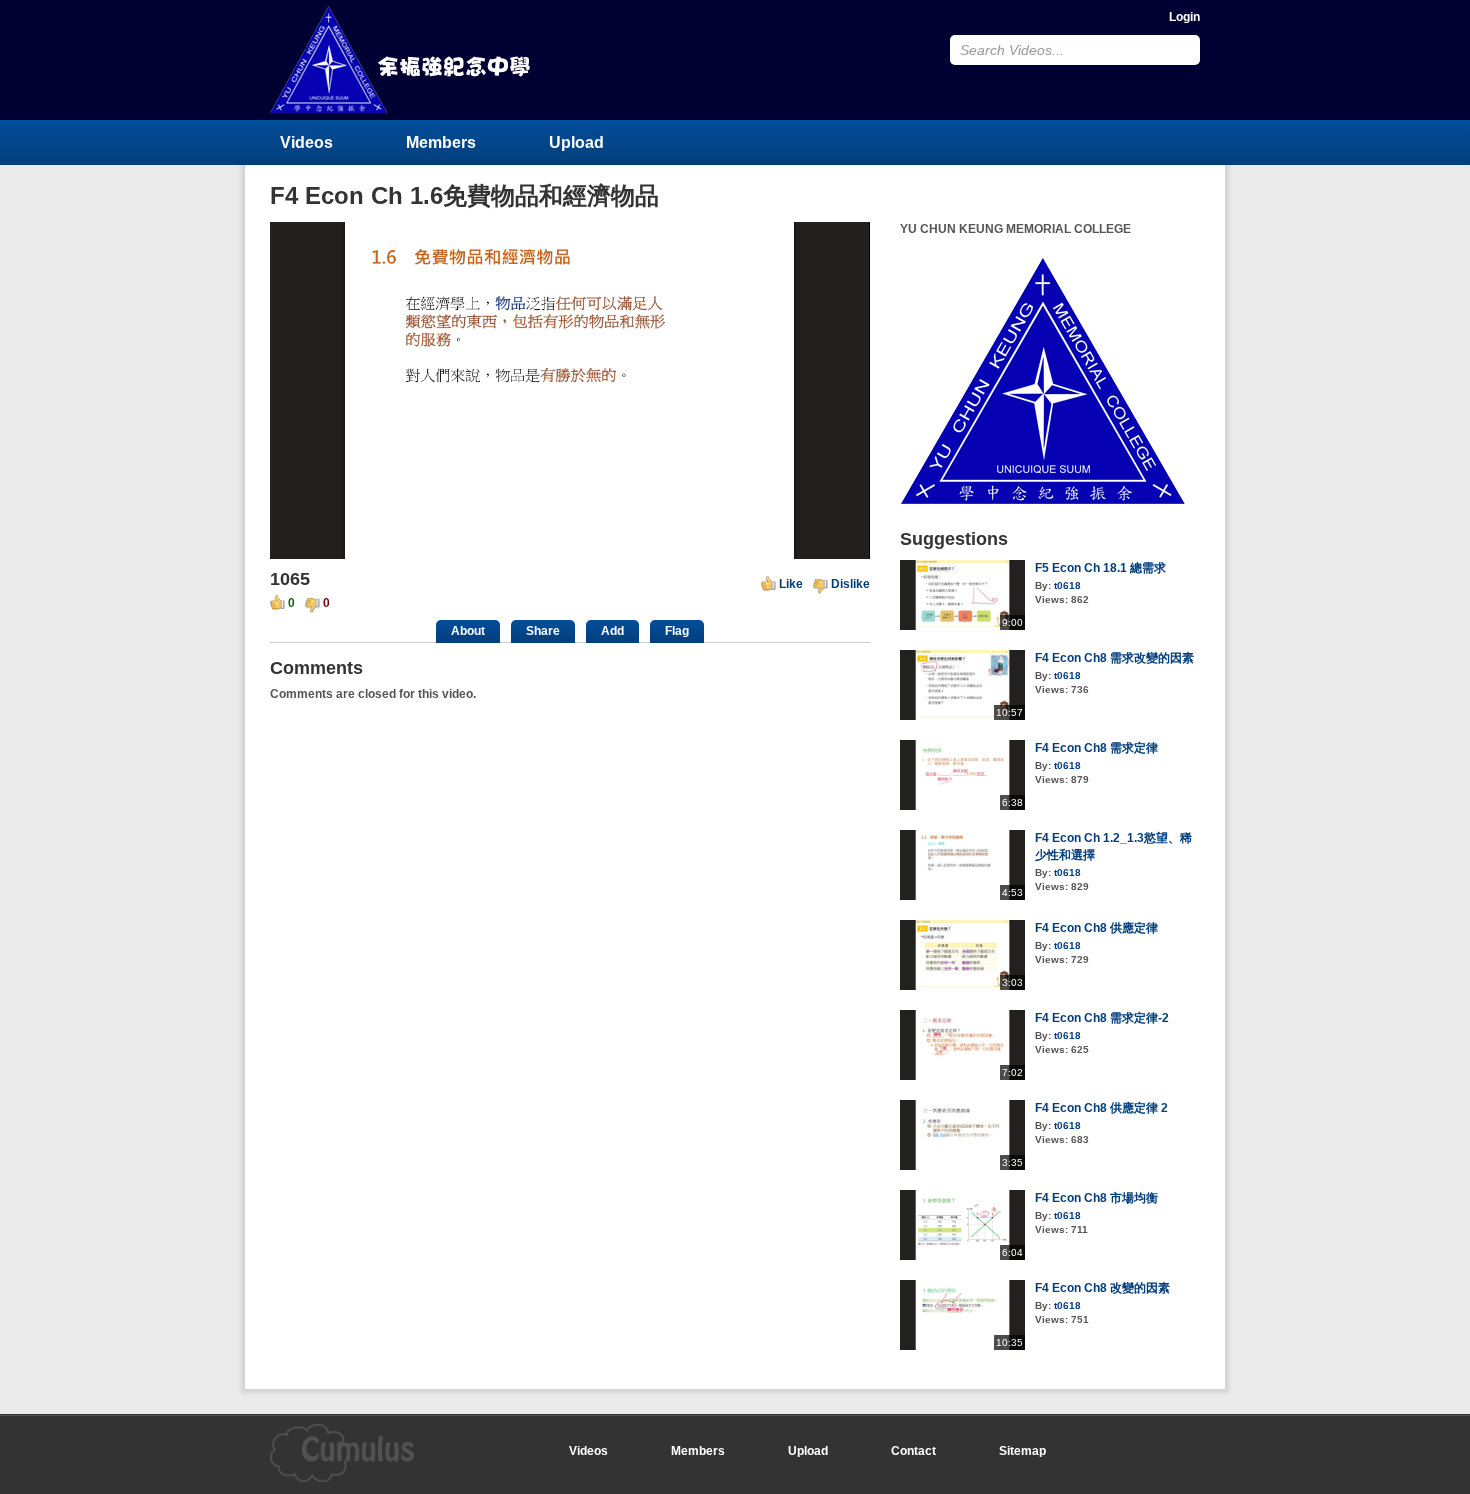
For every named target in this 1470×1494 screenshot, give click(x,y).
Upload (576, 142)
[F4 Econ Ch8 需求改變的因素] (962, 716)
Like (791, 584)
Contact (913, 1451)
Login (1184, 17)
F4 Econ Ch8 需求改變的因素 (1114, 658)
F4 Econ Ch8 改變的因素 (1102, 1288)
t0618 (1067, 585)
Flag (677, 631)
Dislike (850, 584)
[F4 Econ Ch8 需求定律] (962, 806)
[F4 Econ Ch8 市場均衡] (962, 1256)
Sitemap (1022, 1451)
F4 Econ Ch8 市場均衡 (1096, 1198)
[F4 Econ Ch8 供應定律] (962, 986)
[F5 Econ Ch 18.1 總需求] (962, 626)
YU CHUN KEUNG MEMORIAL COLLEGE (402, 59)
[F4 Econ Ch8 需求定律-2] (962, 1076)
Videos (306, 142)
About (468, 631)
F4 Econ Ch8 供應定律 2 (1101, 1108)
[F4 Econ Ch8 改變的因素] (962, 1346)
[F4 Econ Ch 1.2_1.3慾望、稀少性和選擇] (962, 896)
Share (543, 631)
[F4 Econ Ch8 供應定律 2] (962, 1166)
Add (612, 631)
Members (441, 142)
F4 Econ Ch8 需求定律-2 (1102, 1018)
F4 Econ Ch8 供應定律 (1096, 928)
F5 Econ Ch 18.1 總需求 (1100, 568)
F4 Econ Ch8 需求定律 (1096, 748)
